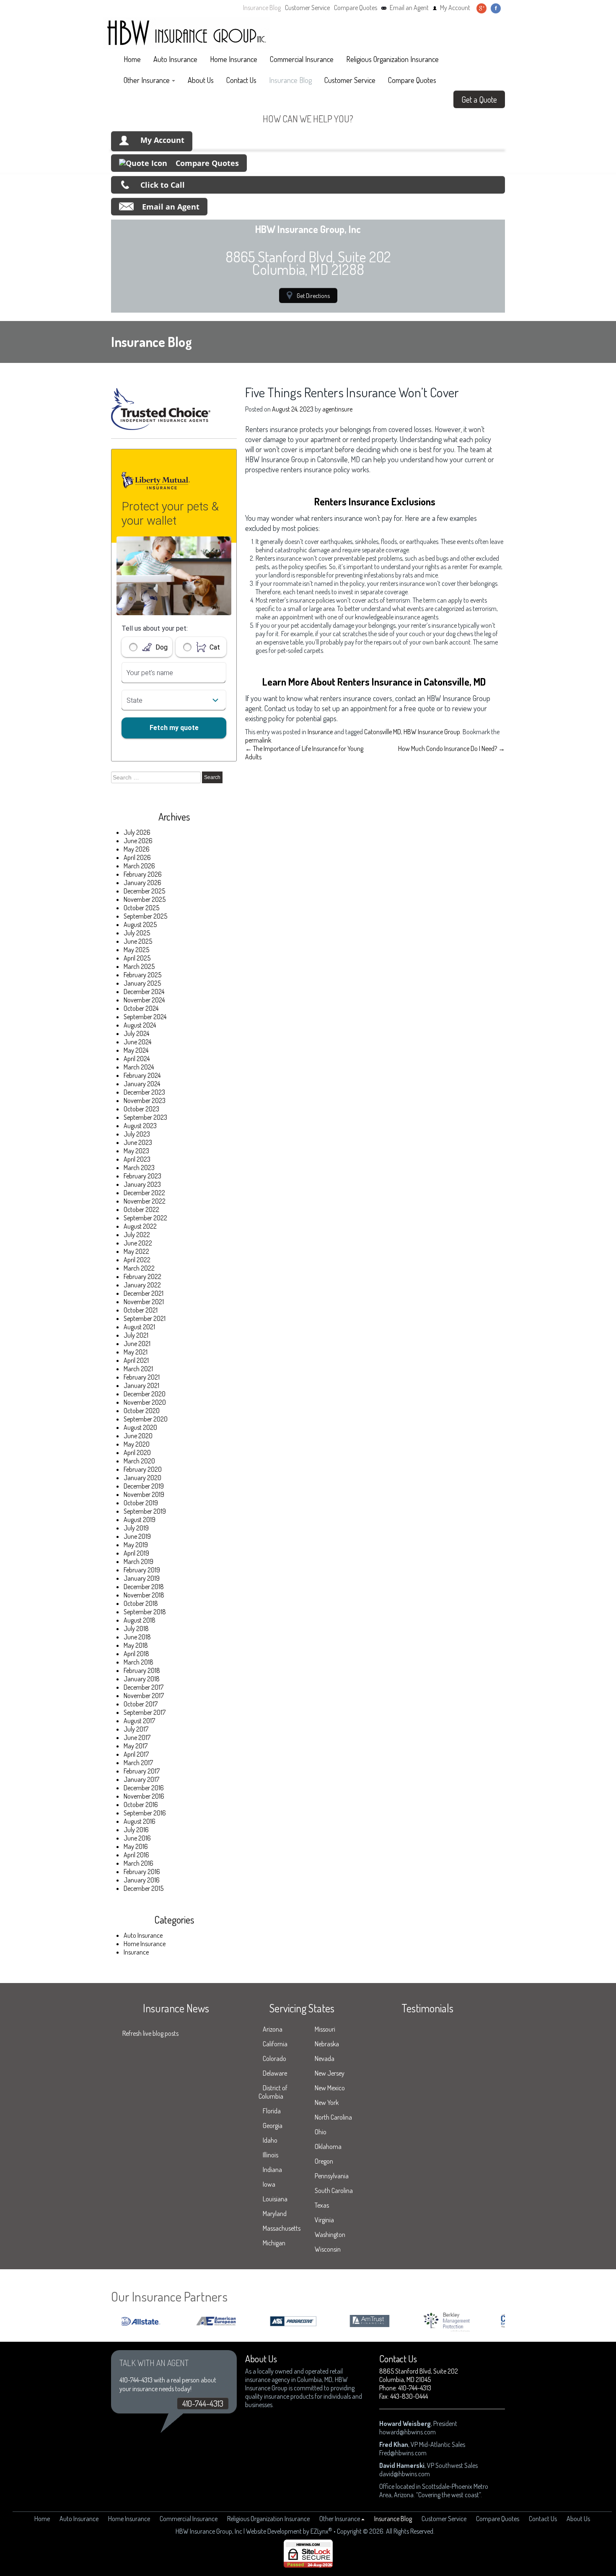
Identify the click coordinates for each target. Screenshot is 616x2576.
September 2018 (145, 1612)
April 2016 (136, 1855)
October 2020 (142, 1411)
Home (132, 59)
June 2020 (138, 1436)
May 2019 (136, 1545)
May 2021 (136, 1352)
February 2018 (142, 1670)
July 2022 (137, 1235)
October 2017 (141, 1704)
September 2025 (145, 916)
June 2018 (137, 1637)
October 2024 (141, 1008)
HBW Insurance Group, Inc (209, 2531)
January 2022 (142, 1285)
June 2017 (137, 1737)
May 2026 (137, 849)
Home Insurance (234, 59)
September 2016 (145, 1813)
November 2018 (144, 1595)
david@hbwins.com (405, 2474)
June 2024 (137, 1042)
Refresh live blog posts (150, 2033)
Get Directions (313, 295)
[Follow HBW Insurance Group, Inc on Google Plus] (481, 8)
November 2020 (145, 1402)
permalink (258, 740)
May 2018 (136, 1645)
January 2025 (142, 983)
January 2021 (141, 1385)
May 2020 (137, 1444)
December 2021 (144, 1293)
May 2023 (136, 1151)
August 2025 (140, 924)
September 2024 (145, 1017)
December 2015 (144, 1888)
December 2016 (144, 1788)
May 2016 (136, 1846)
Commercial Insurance (302, 59)
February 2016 (142, 1872)
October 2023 (141, 1109)
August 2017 (139, 1721)
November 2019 (144, 1494)
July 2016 (136, 1830)
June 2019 (137, 1536)
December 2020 (145, 1394)
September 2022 (145, 1218)
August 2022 (140, 1226)
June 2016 (137, 1838)
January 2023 (142, 1184)
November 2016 (144, 1796)
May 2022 (136, 1251)
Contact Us (241, 80)
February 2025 (142, 975)
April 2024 (137, 1059)
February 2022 (142, 1276)
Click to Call (163, 185)
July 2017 (136, 1729)
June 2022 (138, 1243)
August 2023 (140, 1126)
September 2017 (145, 1712)
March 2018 (138, 1662)
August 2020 (140, 1427)
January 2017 (141, 1779)
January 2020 (142, 1478)
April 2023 (137, 1159)
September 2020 (146, 1419)
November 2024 (144, 1000)
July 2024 (136, 1033)
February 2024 (142, 1075)
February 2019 (142, 1570)
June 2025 (138, 941)
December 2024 (144, 992)
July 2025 (137, 933)
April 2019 (136, 1553)
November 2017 (144, 1696)
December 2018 (144, 1587)
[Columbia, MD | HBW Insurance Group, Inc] (186, 33)
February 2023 (142, 1176)
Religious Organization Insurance (392, 59)
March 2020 (139, 1461)
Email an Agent (409, 8)
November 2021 (144, 1302)
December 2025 (144, 891)
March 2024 (139, 1067)
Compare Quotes (356, 8)
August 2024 (140, 1025)
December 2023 (144, 1092)
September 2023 (145, 1117)
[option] (185, 2321)
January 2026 (142, 883)
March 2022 (139, 1268)
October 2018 (141, 1603)
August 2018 (140, 1620)
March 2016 (138, 1863)
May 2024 (136, 1050)
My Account (455, 8)
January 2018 (142, 1679)
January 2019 (142, 1578)
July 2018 (136, 1628)
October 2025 (141, 908)
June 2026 (138, 841)
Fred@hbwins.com (403, 2453)
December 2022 (144, 1193)
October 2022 (141, 1209)
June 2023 (138, 1142)
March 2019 (138, 1561)
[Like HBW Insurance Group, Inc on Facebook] (496, 8)
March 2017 (138, 1763)
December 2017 (144, 1687)
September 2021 (145, 1318)
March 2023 (139, 1168)
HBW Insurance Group (432, 732)
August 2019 (140, 1520)
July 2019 (136, 1528)
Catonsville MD (383, 732)
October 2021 (141, 1310)
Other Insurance (147, 80)
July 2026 (137, 832)
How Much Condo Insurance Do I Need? (452, 748)
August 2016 (140, 1821)
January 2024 (142, 1084)
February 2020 (143, 1469)
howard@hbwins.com (408, 2432)
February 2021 (142, 1377)
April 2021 (136, 1360)
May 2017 (136, 1746)
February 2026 (143, 874)
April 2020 (137, 1452)
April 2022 (137, 1260)
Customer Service (307, 8)
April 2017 (136, 1754)
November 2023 (145, 1100)
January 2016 (142, 1880)
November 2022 (145, 1201)
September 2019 (145, 1511)
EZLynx (320, 2531)
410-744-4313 (203, 2403)
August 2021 (139, 1327)
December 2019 (144, 1486)
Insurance (136, 1952)
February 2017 (142, 1771)
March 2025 (139, 966)
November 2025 (145, 899)
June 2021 (137, 1344)
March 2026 (139, 866)
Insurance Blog (262, 8)
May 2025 (136, 950)
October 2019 (141, 1503)
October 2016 (141, 1804)
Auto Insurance (175, 59)
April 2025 (137, 958)
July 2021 (136, 1335)
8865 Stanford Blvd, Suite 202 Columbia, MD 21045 (419, 2375)
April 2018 (136, 1654)
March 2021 (138, 1369)
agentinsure (337, 409)
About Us (201, 80)
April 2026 (137, 857)
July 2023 (137, 1134)
